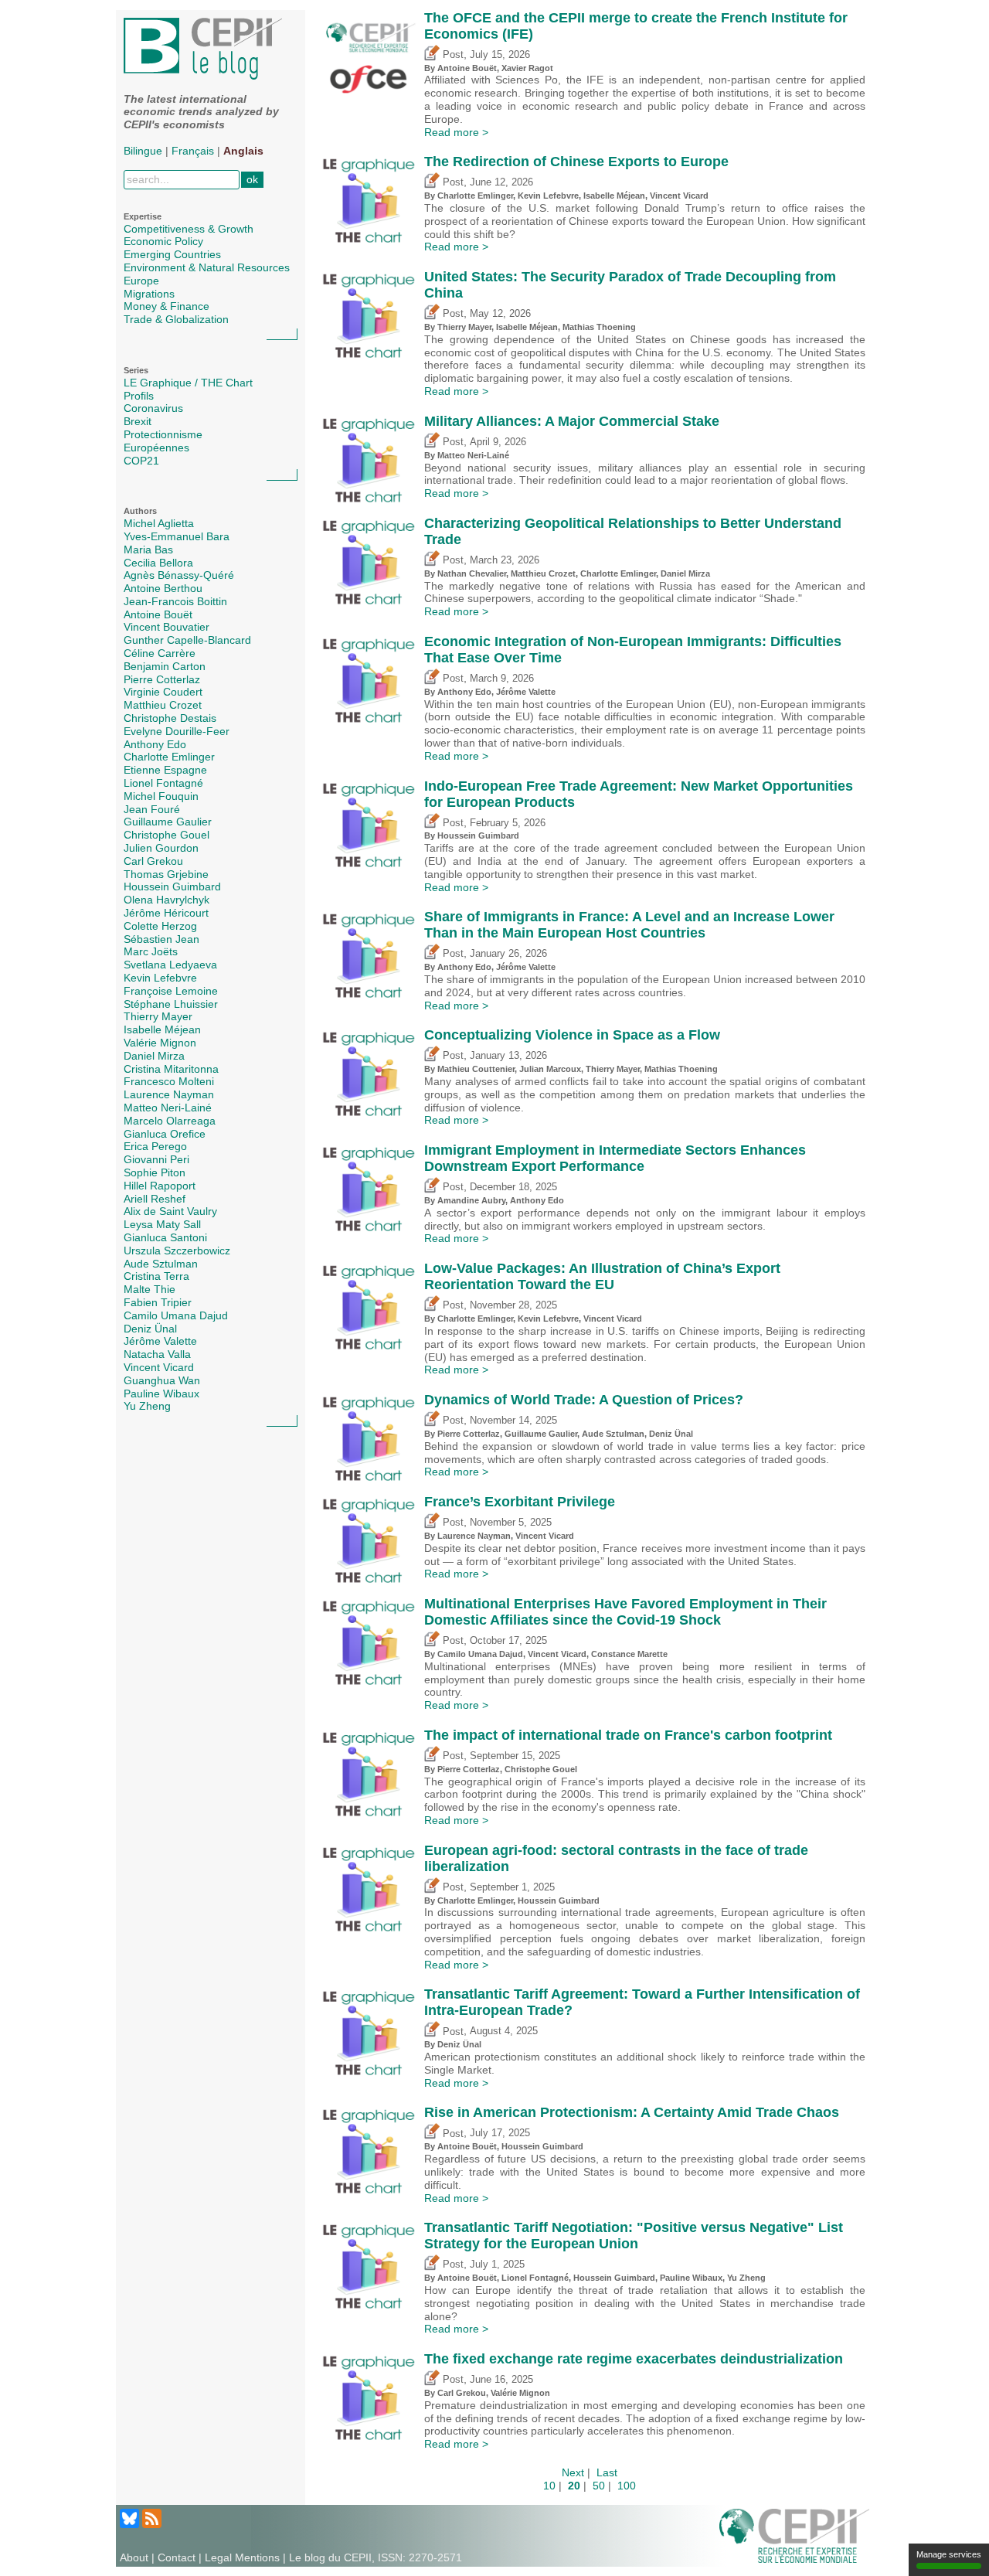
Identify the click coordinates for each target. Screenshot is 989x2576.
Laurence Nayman (169, 1094)
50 (599, 2486)
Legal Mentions (242, 2557)
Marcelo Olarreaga (170, 1121)
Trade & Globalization (176, 319)
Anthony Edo (155, 744)
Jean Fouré (152, 809)
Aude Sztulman (161, 1264)
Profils (139, 396)
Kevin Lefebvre (160, 978)
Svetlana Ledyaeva (170, 965)
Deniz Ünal (150, 1329)
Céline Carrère (160, 653)
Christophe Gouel (167, 835)
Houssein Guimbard (172, 886)
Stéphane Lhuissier (171, 1004)
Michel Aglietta (159, 523)
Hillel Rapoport (160, 1186)
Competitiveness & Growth (189, 229)
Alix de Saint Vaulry (170, 1211)
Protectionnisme (163, 434)
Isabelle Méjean (162, 1029)
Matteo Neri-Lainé (168, 1108)
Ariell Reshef (155, 1199)
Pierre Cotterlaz (162, 679)
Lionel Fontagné (163, 783)
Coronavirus (153, 408)
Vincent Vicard (159, 1367)
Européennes (156, 447)
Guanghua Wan (162, 1380)
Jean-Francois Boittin (175, 601)
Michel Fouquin (161, 796)
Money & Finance (167, 306)
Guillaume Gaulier (168, 822)
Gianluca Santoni (165, 1237)
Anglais (243, 151)
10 (549, 2486)
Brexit (138, 421)
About (134, 2557)
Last (607, 2472)
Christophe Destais (170, 718)
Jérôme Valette (160, 1341)
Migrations (149, 294)
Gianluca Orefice (165, 1134)
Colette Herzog (160, 926)
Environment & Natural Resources (207, 267)
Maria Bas (148, 550)
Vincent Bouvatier (167, 627)
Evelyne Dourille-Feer (177, 731)
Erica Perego (155, 1146)
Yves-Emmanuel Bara (177, 536)
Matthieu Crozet (163, 705)
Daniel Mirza (154, 1056)
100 (627, 2486)
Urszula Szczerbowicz (177, 1251)
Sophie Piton (155, 1172)
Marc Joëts (151, 951)
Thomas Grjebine (166, 874)
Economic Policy (163, 241)
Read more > (456, 132)
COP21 (141, 461)
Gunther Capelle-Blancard (187, 640)
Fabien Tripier (158, 1302)
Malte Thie (150, 1289)
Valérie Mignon (160, 1043)
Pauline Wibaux (161, 1393)
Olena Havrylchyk (167, 900)
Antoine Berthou (163, 588)
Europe (141, 281)
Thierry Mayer (158, 1016)
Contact (177, 2557)
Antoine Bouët (158, 614)
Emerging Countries (172, 254)
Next (573, 2472)
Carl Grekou (153, 861)
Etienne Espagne (165, 770)
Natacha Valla (157, 1354)
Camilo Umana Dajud (176, 1315)
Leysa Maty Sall (162, 1224)
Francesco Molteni (169, 1081)
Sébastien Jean (161, 939)
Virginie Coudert (163, 692)
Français (193, 151)
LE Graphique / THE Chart (188, 383)
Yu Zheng (147, 1406)
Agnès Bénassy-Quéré (179, 575)
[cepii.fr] (794, 2535)
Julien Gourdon (161, 848)
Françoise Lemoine (171, 991)
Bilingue (143, 151)
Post (452, 55)
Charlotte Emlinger (169, 757)
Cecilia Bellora (158, 563)
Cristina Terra (156, 1276)
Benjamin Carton (165, 666)
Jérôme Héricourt (166, 913)
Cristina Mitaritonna (171, 1069)
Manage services (949, 2554)
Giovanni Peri (156, 1159)
